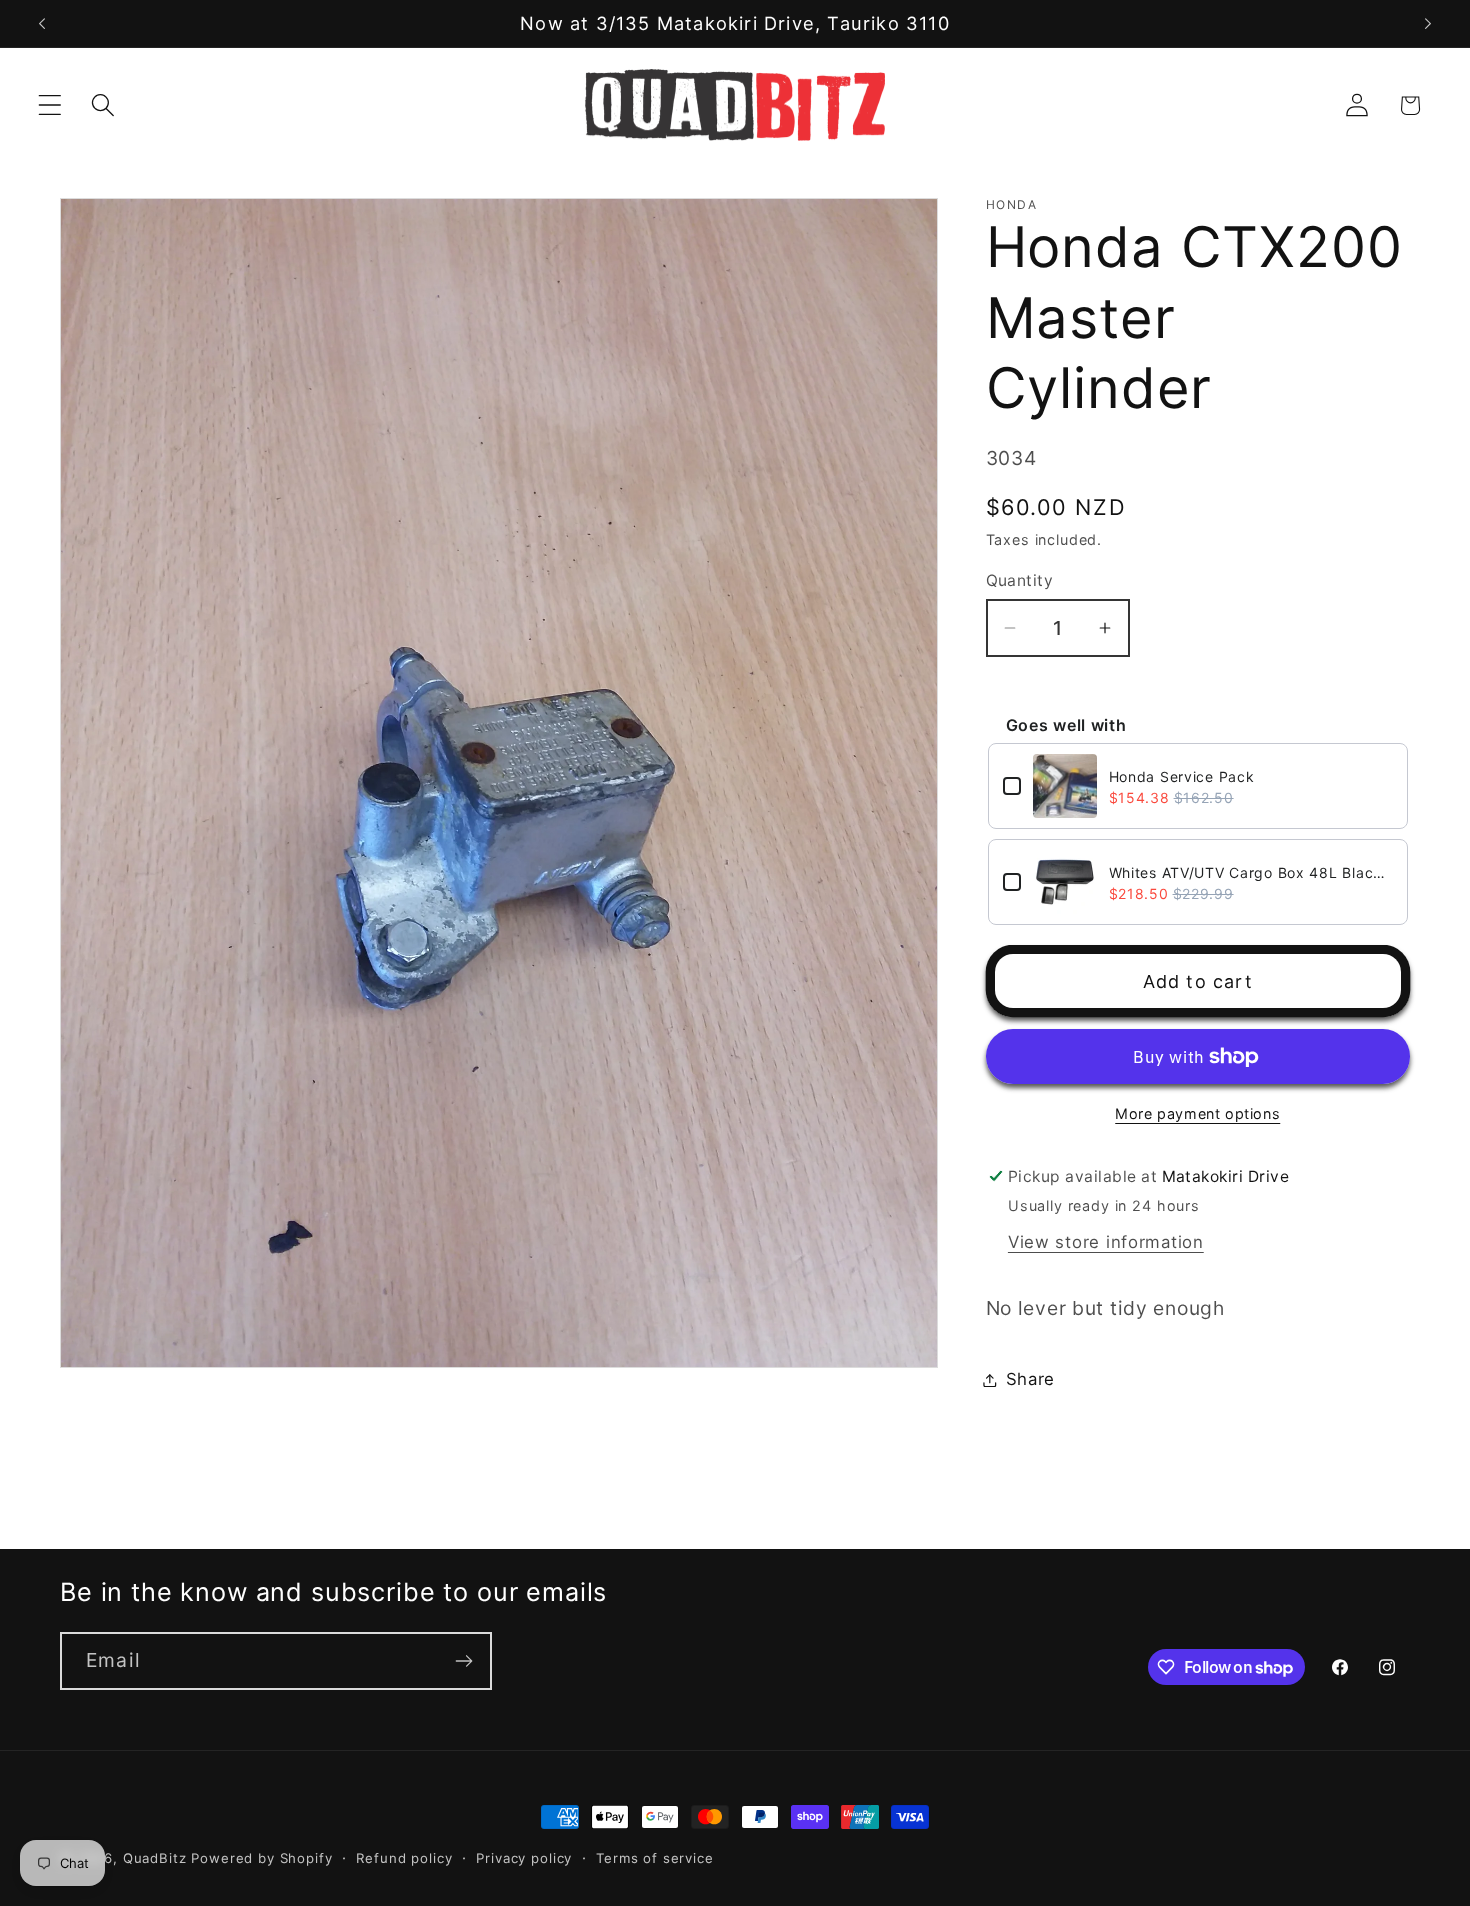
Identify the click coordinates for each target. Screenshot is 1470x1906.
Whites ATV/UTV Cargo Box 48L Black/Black (1251, 872)
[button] (50, 105)
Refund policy (404, 1858)
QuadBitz (155, 1858)
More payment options (1197, 1113)
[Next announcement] (1428, 24)
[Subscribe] (463, 1661)
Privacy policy (524, 1858)
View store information (1106, 1242)
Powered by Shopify (261, 1858)
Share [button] (1031, 1379)
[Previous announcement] (42, 24)
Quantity (1020, 580)
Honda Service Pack (1182, 776)
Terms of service (654, 1858)
